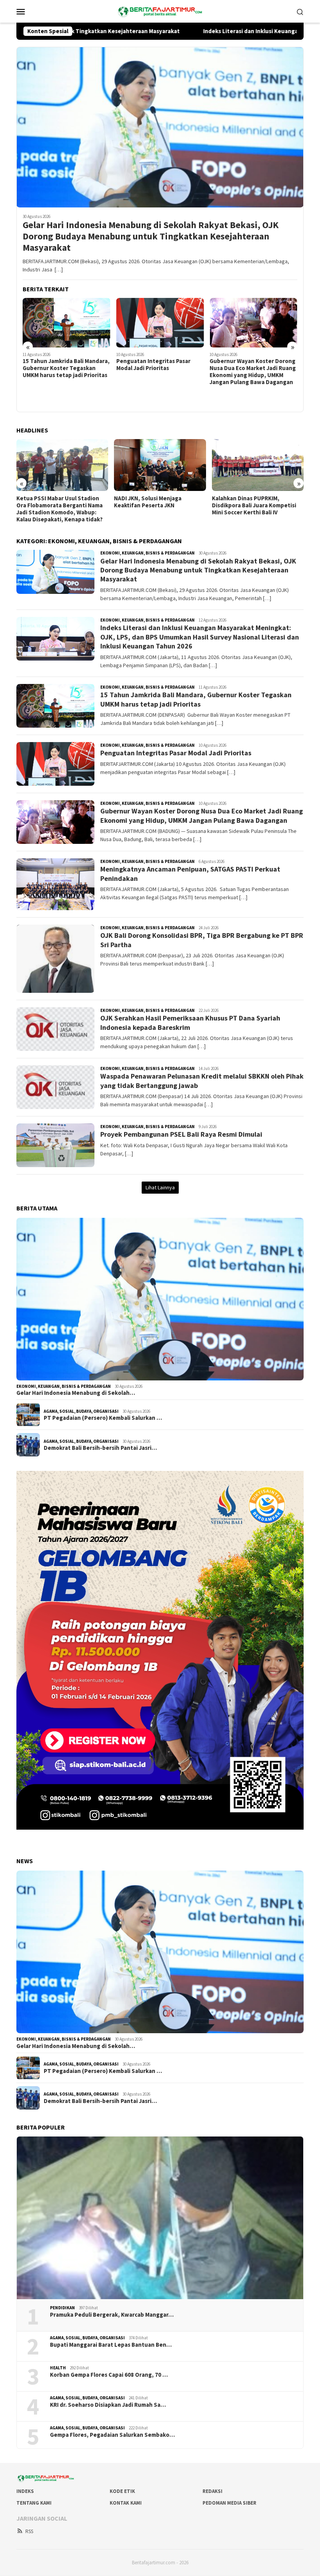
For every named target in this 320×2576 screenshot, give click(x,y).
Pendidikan (62, 2308)
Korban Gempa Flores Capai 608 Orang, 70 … (109, 2375)
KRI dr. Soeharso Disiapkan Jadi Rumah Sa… (108, 2405)
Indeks (25, 2491)
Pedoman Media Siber (229, 2503)
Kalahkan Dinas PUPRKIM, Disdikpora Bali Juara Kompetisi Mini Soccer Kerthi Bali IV (156, 505)
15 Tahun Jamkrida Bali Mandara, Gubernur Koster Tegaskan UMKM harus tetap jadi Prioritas (196, 699)
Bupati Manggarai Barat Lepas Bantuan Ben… (111, 2345)
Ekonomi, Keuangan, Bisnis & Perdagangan (148, 553)
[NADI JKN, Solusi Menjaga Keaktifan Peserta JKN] (62, 465)
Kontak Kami (126, 2503)
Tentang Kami (34, 2503)
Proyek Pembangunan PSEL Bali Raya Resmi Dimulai (181, 1134)
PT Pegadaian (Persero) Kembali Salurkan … (103, 1418)
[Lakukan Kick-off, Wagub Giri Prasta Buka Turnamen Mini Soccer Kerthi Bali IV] (258, 465)
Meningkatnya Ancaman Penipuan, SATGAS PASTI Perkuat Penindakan (242, 381)
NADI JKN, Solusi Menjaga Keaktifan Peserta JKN (50, 502)
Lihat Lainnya (160, 1187)
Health (58, 2368)
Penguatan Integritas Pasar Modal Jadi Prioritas (60, 365)
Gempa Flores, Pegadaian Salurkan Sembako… (112, 2435)
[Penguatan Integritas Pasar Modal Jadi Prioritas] (67, 322)
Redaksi (212, 2491)
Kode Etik (122, 2491)
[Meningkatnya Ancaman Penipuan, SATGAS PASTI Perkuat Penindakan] (253, 327)
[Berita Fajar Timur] (160, 11)
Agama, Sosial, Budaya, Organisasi (81, 1411)
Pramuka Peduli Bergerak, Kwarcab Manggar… (112, 2315)
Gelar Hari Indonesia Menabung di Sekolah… (76, 1393)
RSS (29, 2531)
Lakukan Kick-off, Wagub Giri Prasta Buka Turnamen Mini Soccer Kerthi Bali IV (250, 505)
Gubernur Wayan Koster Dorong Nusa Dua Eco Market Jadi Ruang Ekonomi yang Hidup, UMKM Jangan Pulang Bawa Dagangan (159, 372)
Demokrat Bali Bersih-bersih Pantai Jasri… (100, 1448)
